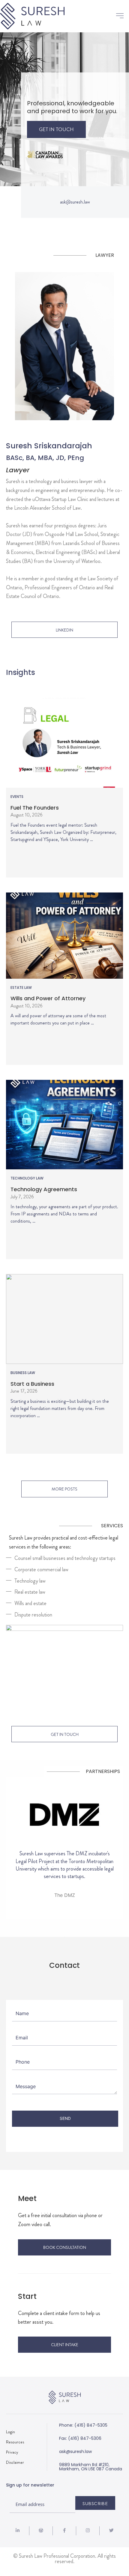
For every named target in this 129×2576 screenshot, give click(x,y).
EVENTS (17, 797)
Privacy (12, 2452)
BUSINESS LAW (23, 1373)
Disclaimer (15, 2462)
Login (10, 2432)
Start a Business (32, 1384)
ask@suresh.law (75, 2451)
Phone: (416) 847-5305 (83, 2425)
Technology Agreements (44, 1189)
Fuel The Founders (35, 808)
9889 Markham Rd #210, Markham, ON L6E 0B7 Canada (91, 2467)
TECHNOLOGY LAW (27, 1178)
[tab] (63, 1558)
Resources (15, 2442)
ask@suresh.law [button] (75, 202)
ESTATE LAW (21, 988)
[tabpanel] (64, 1667)
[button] (120, 16)
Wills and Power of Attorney (48, 998)
